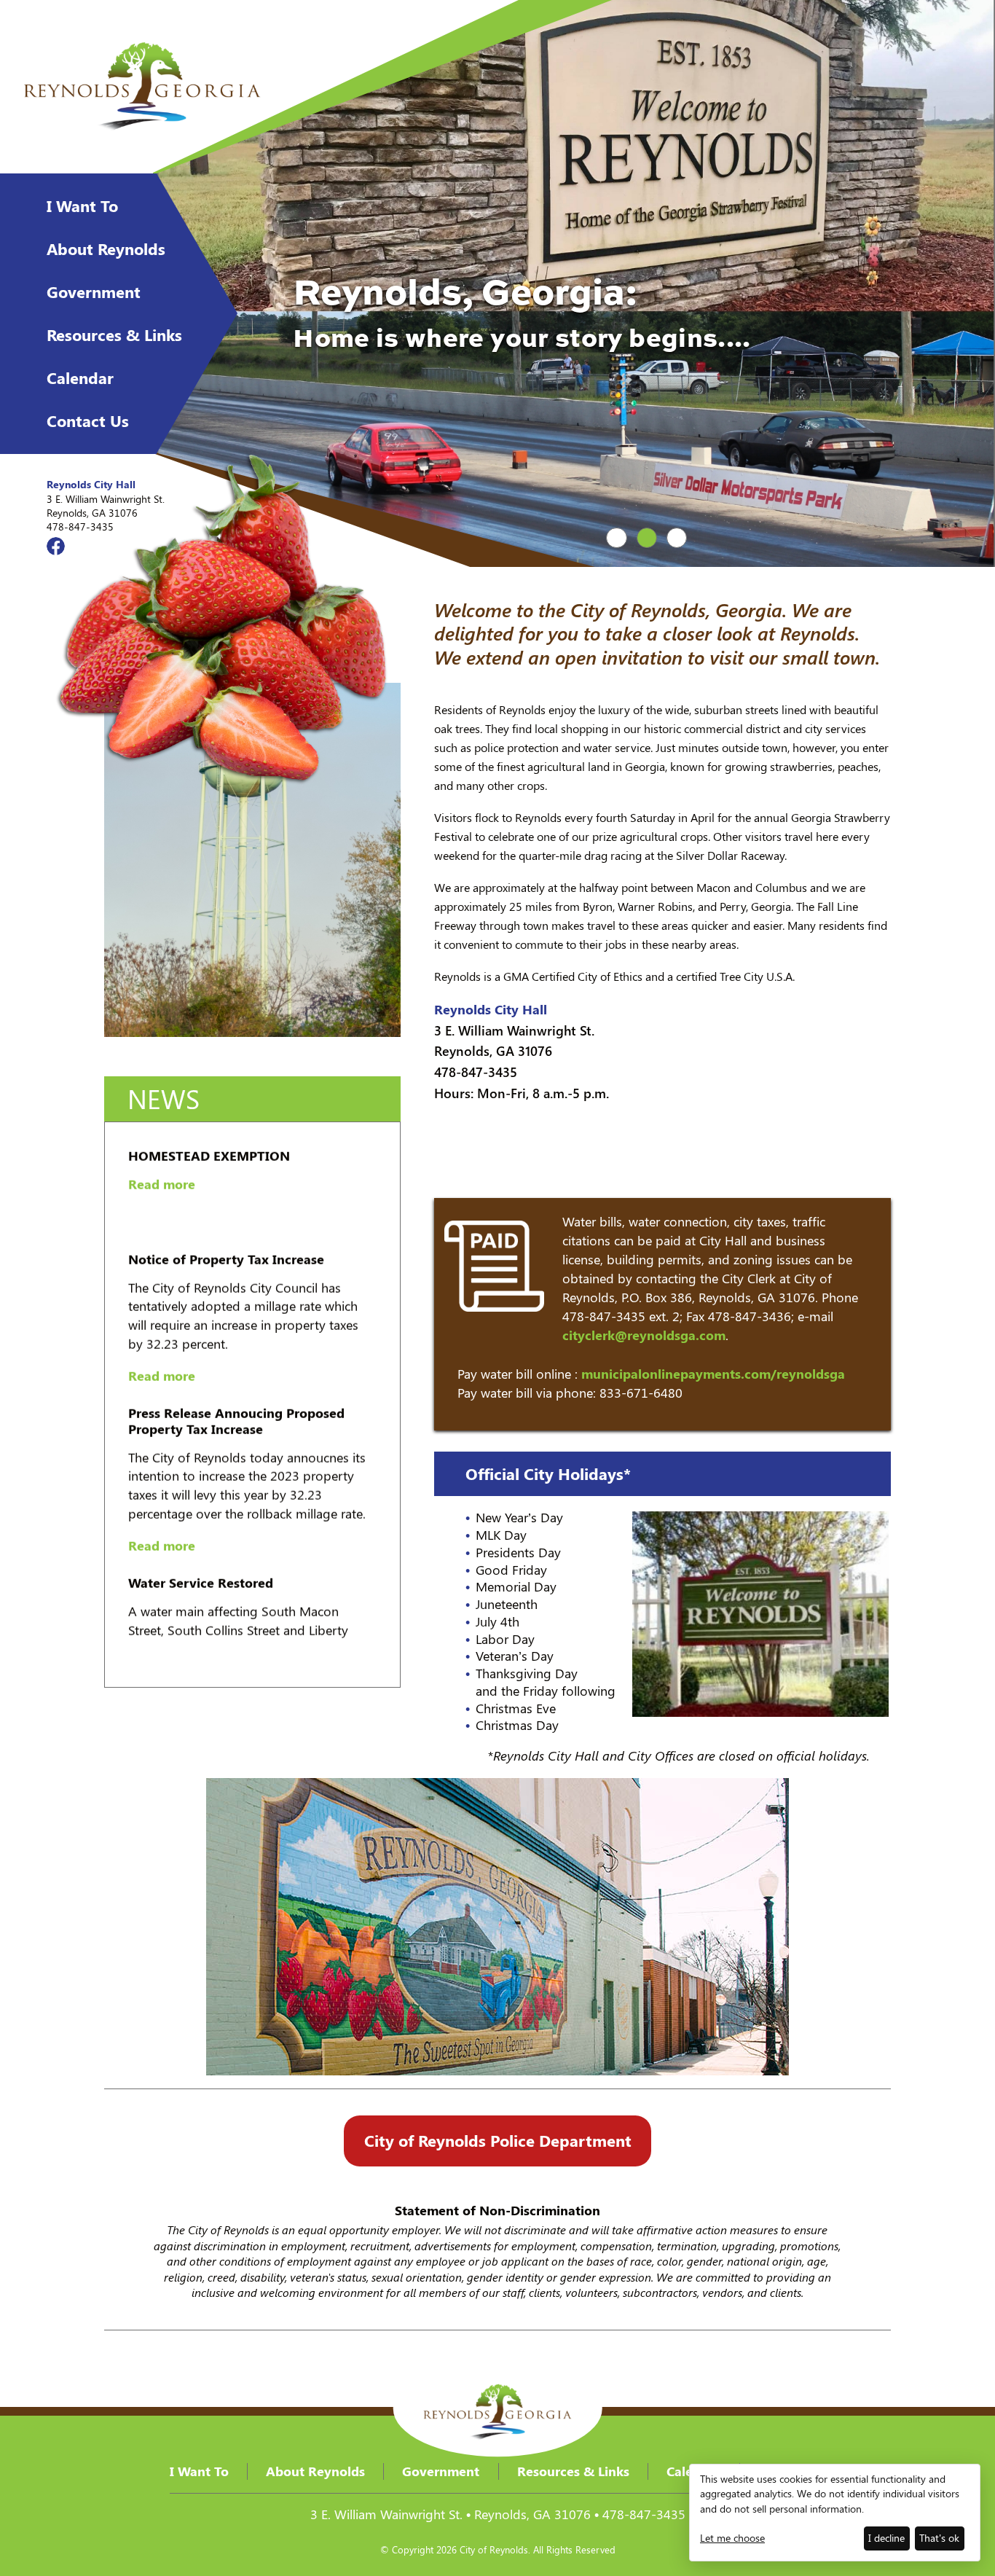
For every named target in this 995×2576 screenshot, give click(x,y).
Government (94, 291)
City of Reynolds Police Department (498, 2140)
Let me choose (732, 2538)
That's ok (939, 2538)
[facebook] (56, 546)
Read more (162, 1242)
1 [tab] (617, 538)
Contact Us (88, 420)
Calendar (80, 377)
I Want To (82, 205)
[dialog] (835, 2513)
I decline (886, 2538)
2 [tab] (647, 538)
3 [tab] (677, 538)
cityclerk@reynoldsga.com (644, 1335)
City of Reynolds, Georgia (142, 87)
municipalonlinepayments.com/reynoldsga (713, 1374)
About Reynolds (106, 248)
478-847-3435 (80, 526)
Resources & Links (114, 334)
